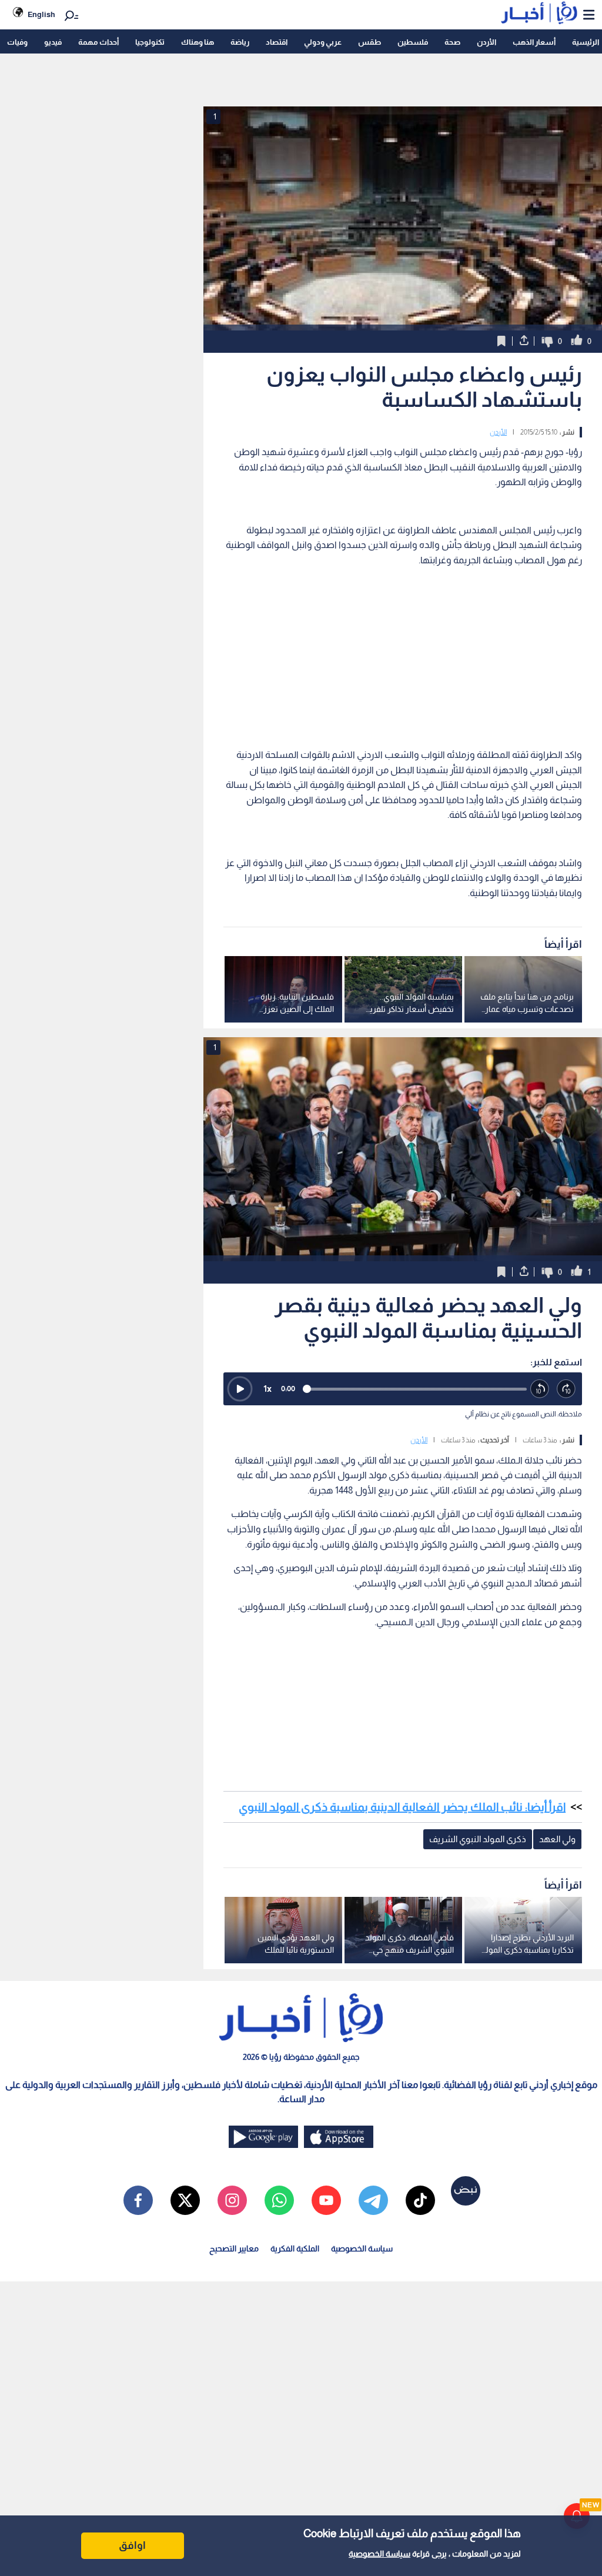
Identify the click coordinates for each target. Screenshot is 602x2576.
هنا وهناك (198, 42)
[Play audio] (240, 1389)
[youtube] (326, 2200)
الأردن (486, 42)
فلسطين (413, 42)
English (41, 14)
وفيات (17, 42)
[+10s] (566, 1389)
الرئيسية (586, 42)
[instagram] (232, 2200)
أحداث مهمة (98, 42)
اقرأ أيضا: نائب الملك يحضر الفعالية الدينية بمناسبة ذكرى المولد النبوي (402, 1807)
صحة (452, 42)
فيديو (53, 42)
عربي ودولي (323, 42)
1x (267, 1389)
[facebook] (138, 2200)
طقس (369, 42)
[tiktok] (420, 2200)
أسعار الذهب (534, 42)
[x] (185, 2200)
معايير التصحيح (234, 2248)
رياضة (240, 42)
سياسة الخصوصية (379, 2554)
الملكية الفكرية (295, 2248)
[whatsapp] (279, 2200)
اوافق (132, 2545)
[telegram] (373, 2200)
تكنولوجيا (150, 42)
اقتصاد (277, 42)
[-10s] (540, 1389)
